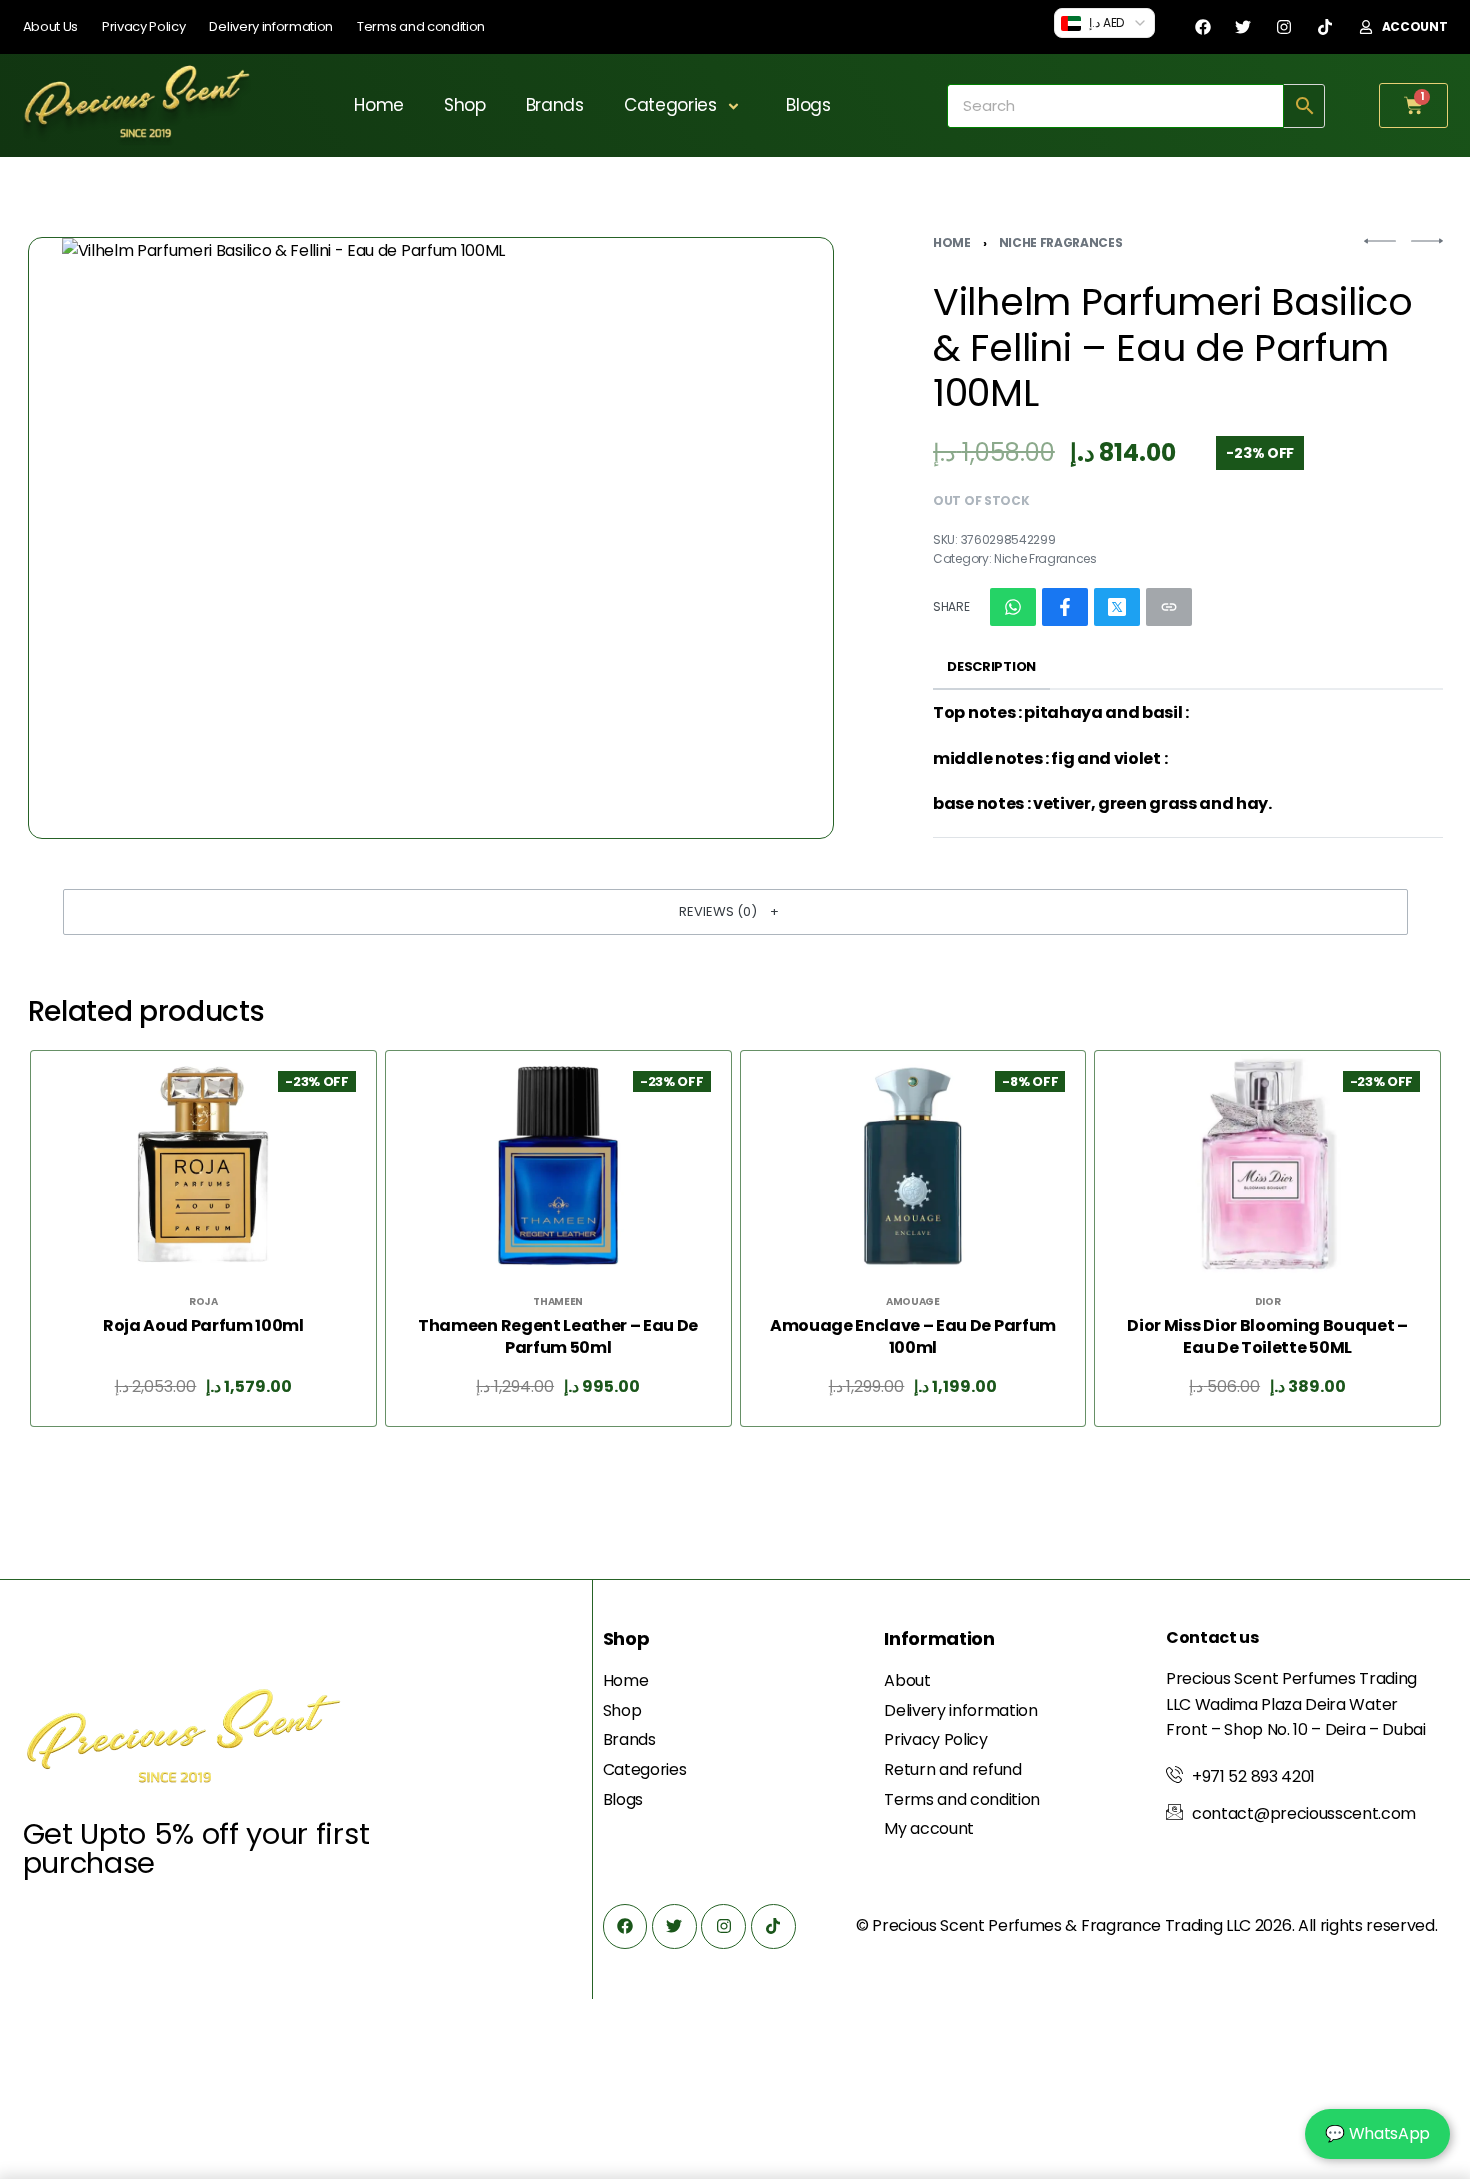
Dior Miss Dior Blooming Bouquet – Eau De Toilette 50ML (1267, 1337)
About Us (50, 26)
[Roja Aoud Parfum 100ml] (203, 1166)
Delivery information (271, 26)
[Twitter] (1243, 27)
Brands (555, 105)
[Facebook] (1203, 27)
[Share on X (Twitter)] (1117, 607)
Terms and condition (421, 26)
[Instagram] (1284, 27)
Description (991, 666)
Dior (1267, 1302)
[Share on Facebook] (1065, 607)
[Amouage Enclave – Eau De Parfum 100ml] (912, 1166)
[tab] (991, 667)
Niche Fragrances (1061, 242)
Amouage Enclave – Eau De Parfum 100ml (912, 1337)
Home (379, 105)
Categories (670, 105)
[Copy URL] (1169, 607)
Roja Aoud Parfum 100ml (202, 1326)
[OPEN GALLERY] (431, 538)
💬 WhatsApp (1377, 2133)
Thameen (558, 1302)
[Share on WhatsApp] (1013, 607)
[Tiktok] (1325, 27)
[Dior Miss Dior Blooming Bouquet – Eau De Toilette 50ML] (1267, 1166)
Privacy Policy (144, 26)
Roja (203, 1302)
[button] (735, 912)
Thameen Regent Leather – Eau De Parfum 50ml (558, 1337)
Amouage (912, 1302)
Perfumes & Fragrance (1074, 1925)
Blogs (808, 105)
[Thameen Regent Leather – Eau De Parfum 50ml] (558, 1166)
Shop (465, 105)
